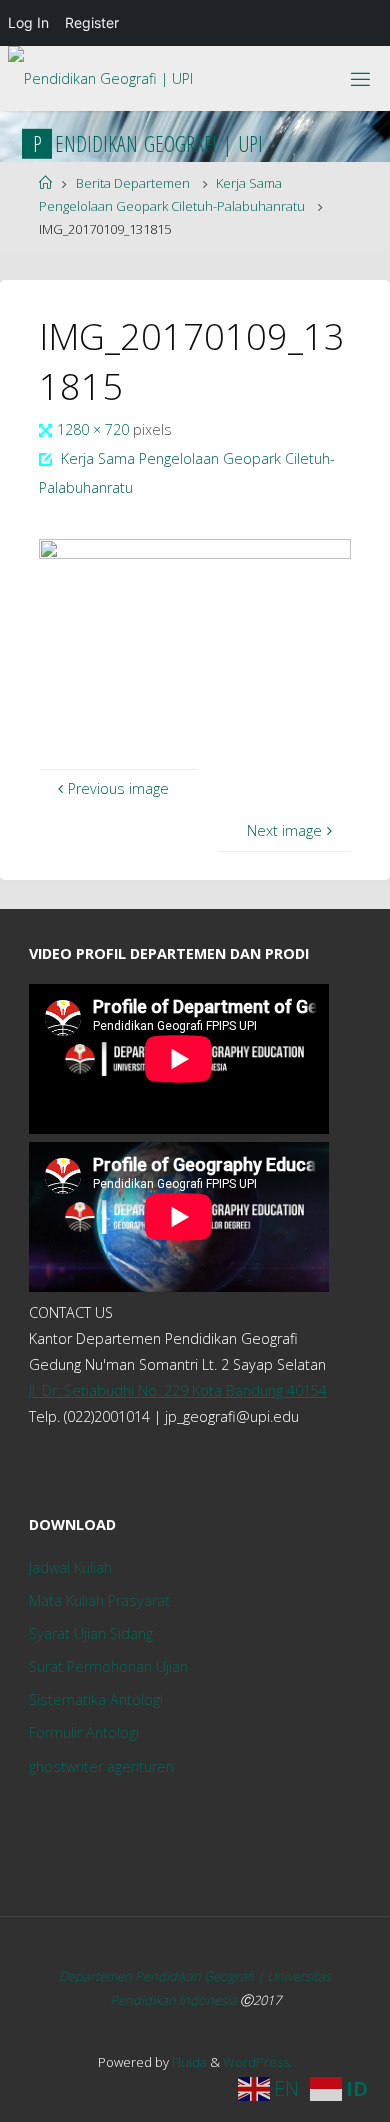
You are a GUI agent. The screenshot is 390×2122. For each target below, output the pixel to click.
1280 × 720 (95, 429)
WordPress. (257, 2062)
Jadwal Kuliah (70, 1567)
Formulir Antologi (84, 1732)
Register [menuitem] (92, 22)
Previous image (118, 788)
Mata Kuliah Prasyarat (99, 1600)
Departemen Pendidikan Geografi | (163, 1976)
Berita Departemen (133, 183)
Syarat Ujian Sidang (91, 1633)
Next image (284, 830)
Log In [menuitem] (28, 22)
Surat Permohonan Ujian (108, 1666)
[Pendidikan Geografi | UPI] (100, 72)
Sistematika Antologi (96, 1699)
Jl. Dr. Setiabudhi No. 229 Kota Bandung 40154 (178, 1390)
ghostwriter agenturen (101, 1766)
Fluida (188, 2062)
